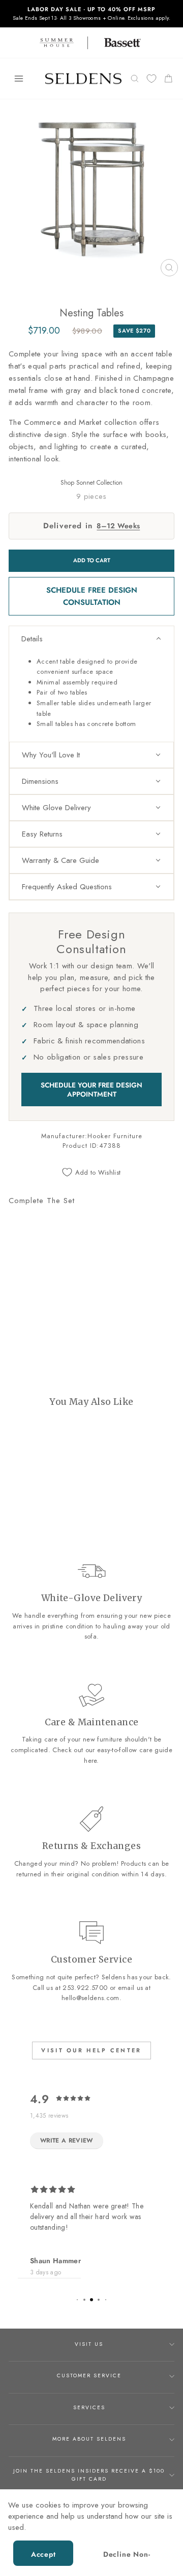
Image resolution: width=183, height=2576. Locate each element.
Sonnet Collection (99, 483)
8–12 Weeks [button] (118, 526)
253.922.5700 (85, 1988)
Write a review (67, 2140)
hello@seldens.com (90, 1998)
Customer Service (89, 2375)
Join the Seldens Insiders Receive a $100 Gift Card (89, 2475)
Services (89, 2407)
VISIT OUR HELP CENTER (91, 2050)
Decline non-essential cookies (127, 2557)
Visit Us (89, 2344)
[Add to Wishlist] (21, 1297)
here (90, 1761)
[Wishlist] (151, 79)
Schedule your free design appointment (91, 1090)
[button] (91, 639)
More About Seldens (89, 2439)
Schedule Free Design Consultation (92, 596)
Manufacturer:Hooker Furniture (92, 1136)
